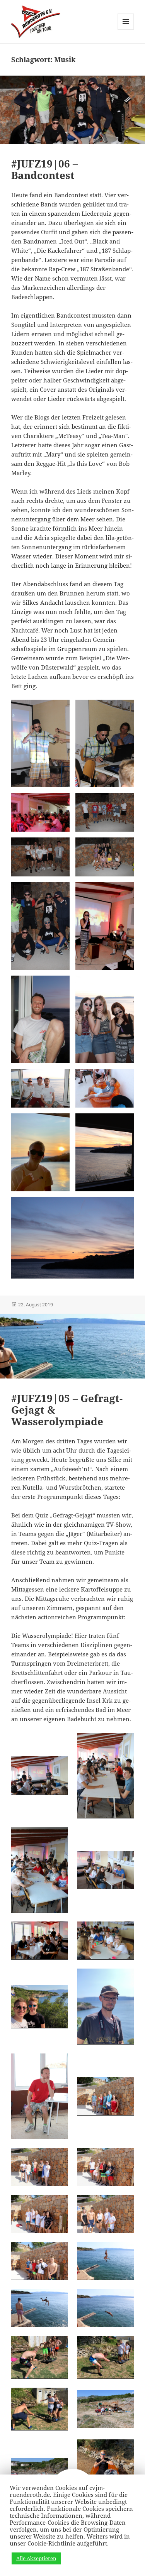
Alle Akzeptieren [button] (36, 2558)
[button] (40, 743)
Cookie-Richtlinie (51, 2543)
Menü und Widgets (126, 30)
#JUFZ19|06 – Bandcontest (44, 169)
